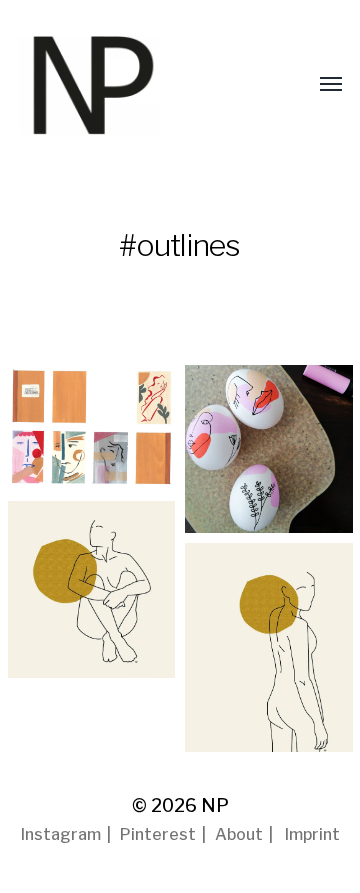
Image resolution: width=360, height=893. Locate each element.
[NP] (128, 85)
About (239, 834)
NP (215, 805)
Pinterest (158, 834)
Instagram (61, 834)
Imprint (312, 834)
